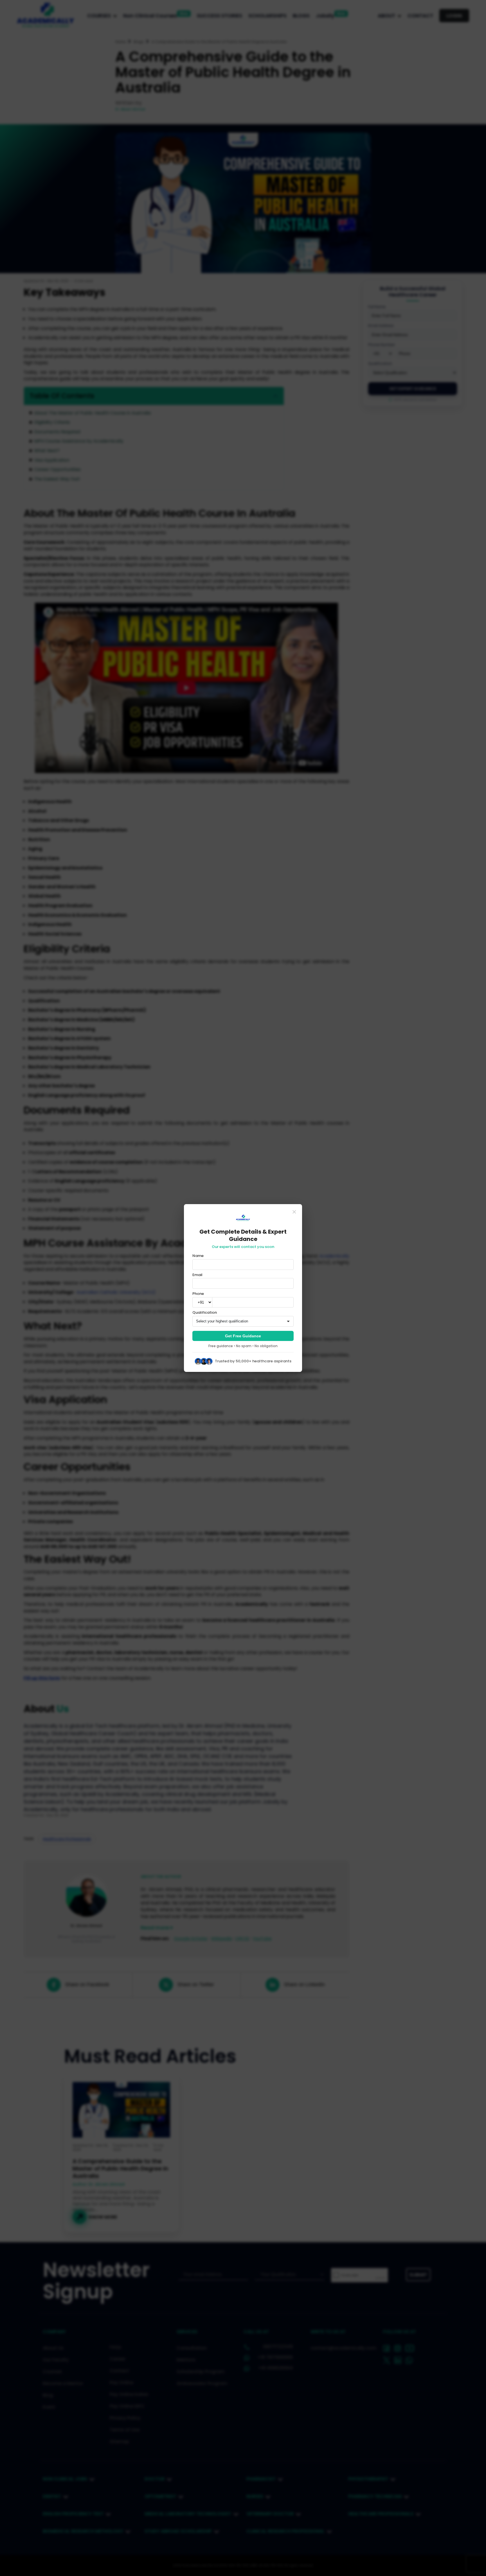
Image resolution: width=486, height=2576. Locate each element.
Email (197, 1275)
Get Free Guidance (243, 1336)
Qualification (205, 1313)
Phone (198, 1294)
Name (198, 1256)
